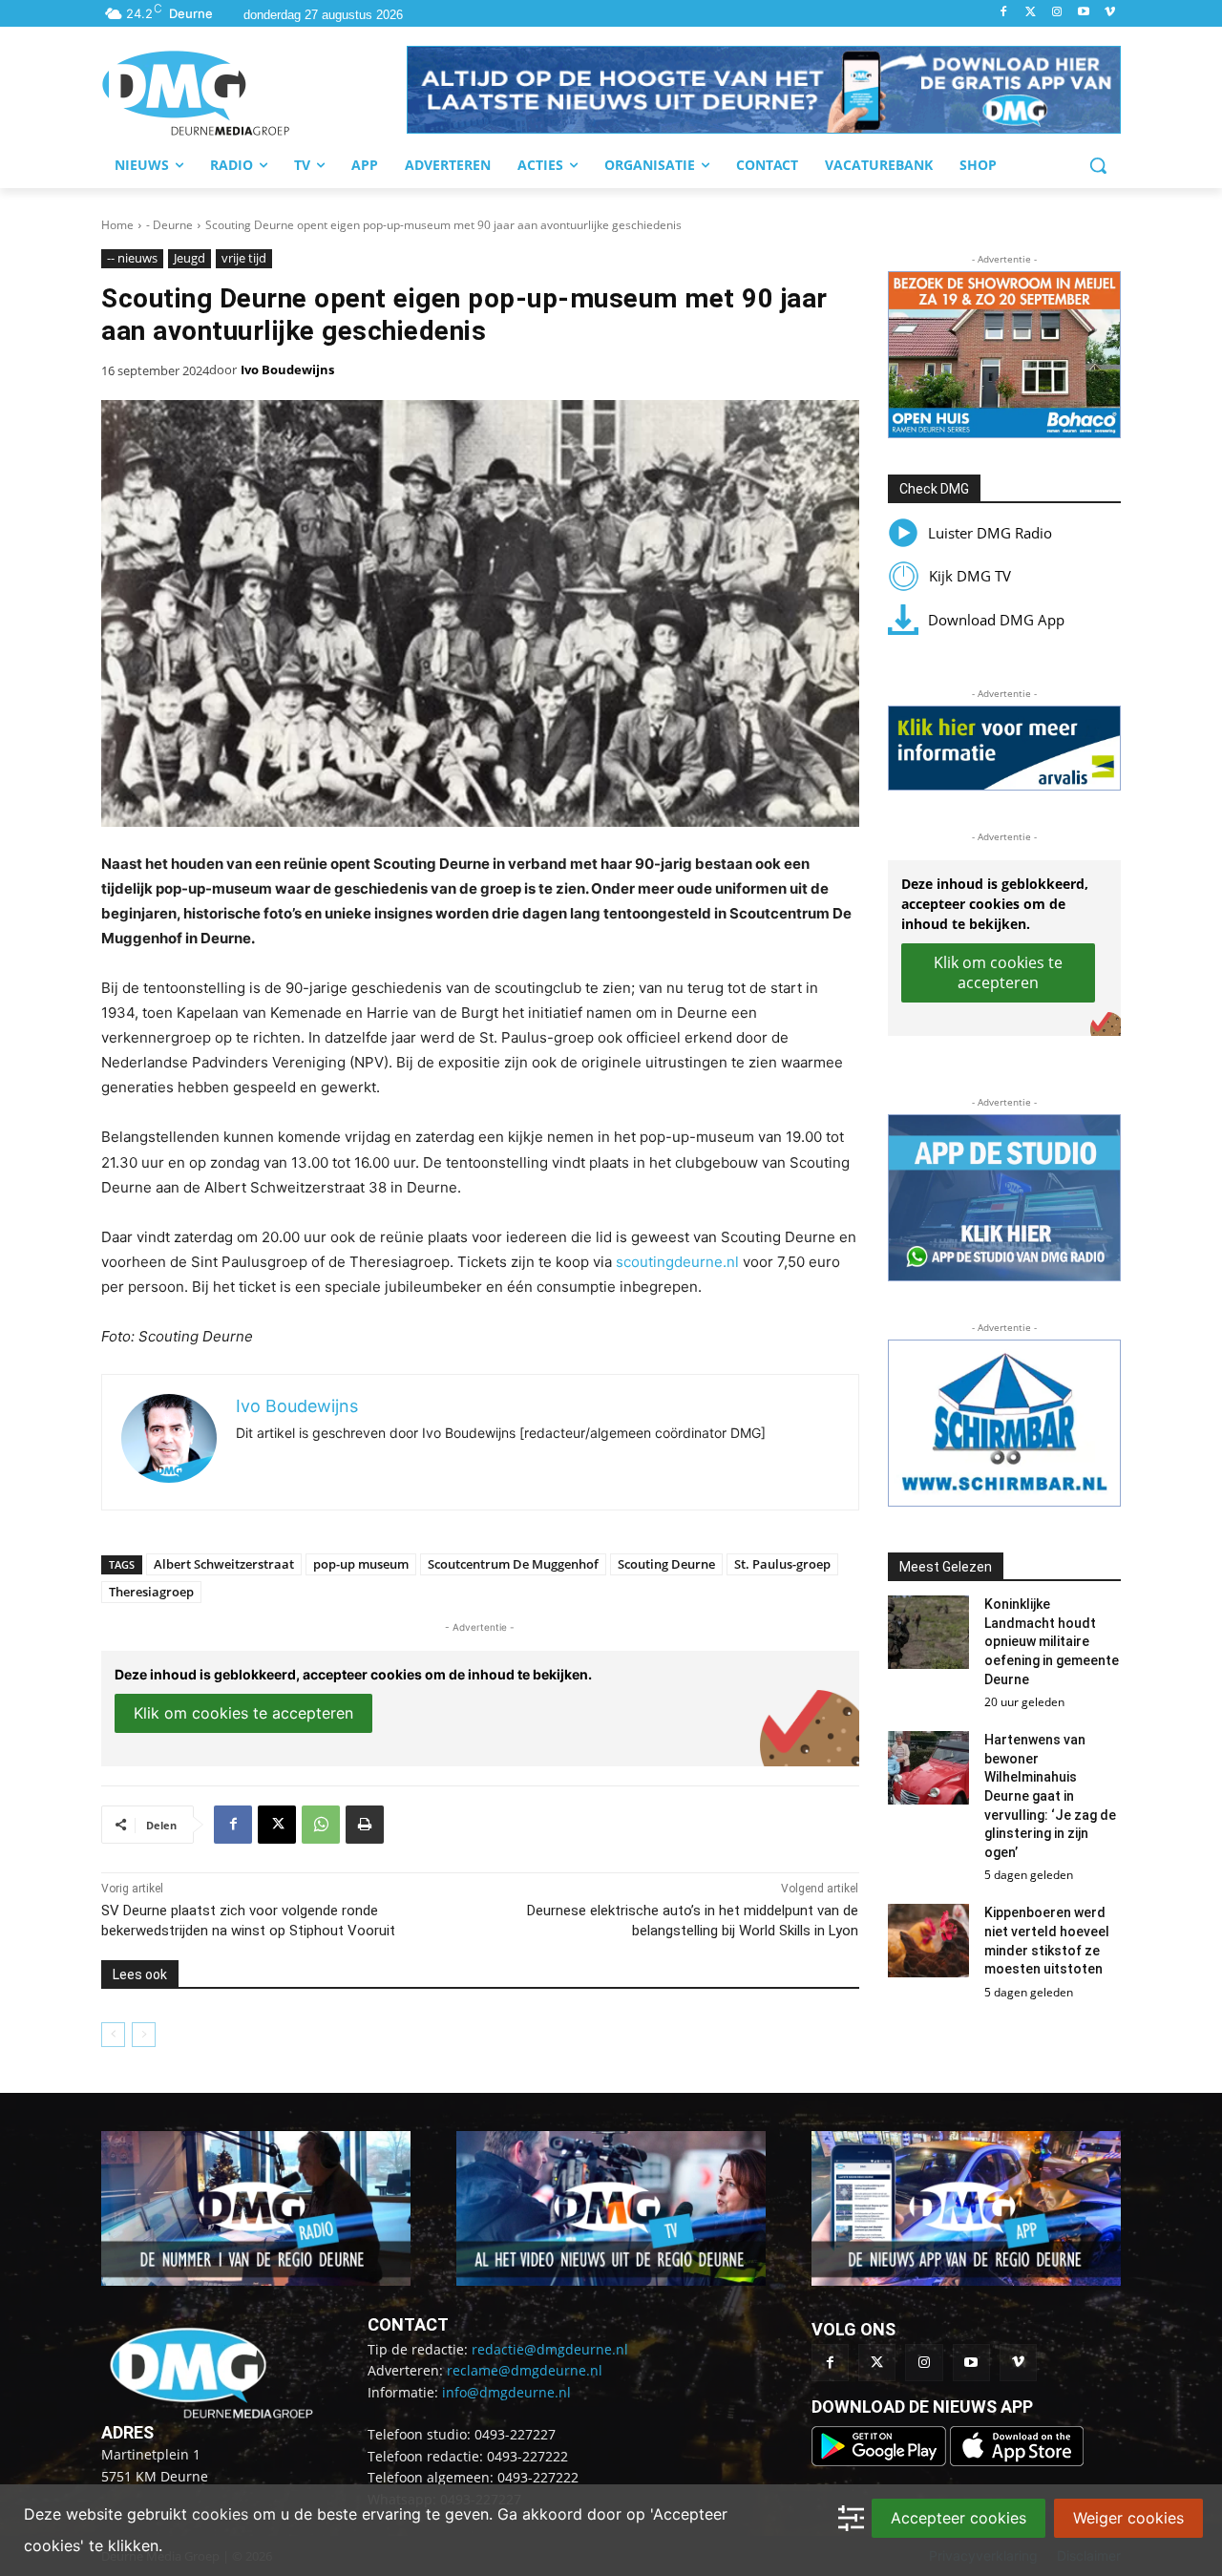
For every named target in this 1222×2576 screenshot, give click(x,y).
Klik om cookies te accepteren (243, 1713)
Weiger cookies (1128, 2518)
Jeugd (190, 258)
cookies (220, 2514)
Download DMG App (996, 620)
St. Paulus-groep (782, 1564)
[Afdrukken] (365, 1825)
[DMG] (254, 93)
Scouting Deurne (666, 1564)
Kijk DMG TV (970, 576)
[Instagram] (1057, 13)
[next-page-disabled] (144, 2035)
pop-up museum (361, 1564)
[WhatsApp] (321, 1825)
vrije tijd (244, 258)
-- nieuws (132, 258)
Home (117, 225)
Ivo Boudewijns (287, 370)
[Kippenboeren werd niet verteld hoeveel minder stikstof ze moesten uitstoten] (929, 1941)
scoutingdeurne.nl (677, 1262)
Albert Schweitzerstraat (224, 1564)
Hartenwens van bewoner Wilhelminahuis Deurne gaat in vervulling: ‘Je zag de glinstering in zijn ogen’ (1050, 1796)
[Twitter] (1031, 13)
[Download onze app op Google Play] (881, 2461)
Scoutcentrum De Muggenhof (513, 1564)
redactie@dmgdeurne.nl (550, 2349)
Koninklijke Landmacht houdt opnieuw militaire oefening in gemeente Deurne (1052, 1641)
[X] (277, 1825)
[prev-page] (113, 2035)
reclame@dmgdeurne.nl (525, 2370)
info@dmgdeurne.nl (506, 2392)
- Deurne (169, 225)
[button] (764, 90)
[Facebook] (1004, 13)
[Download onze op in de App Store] (1017, 2461)
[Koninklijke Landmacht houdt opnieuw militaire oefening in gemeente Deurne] (929, 1632)
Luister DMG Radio (990, 533)
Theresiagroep (151, 1592)
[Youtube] (1083, 13)
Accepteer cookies (959, 2518)
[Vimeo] (1110, 13)
